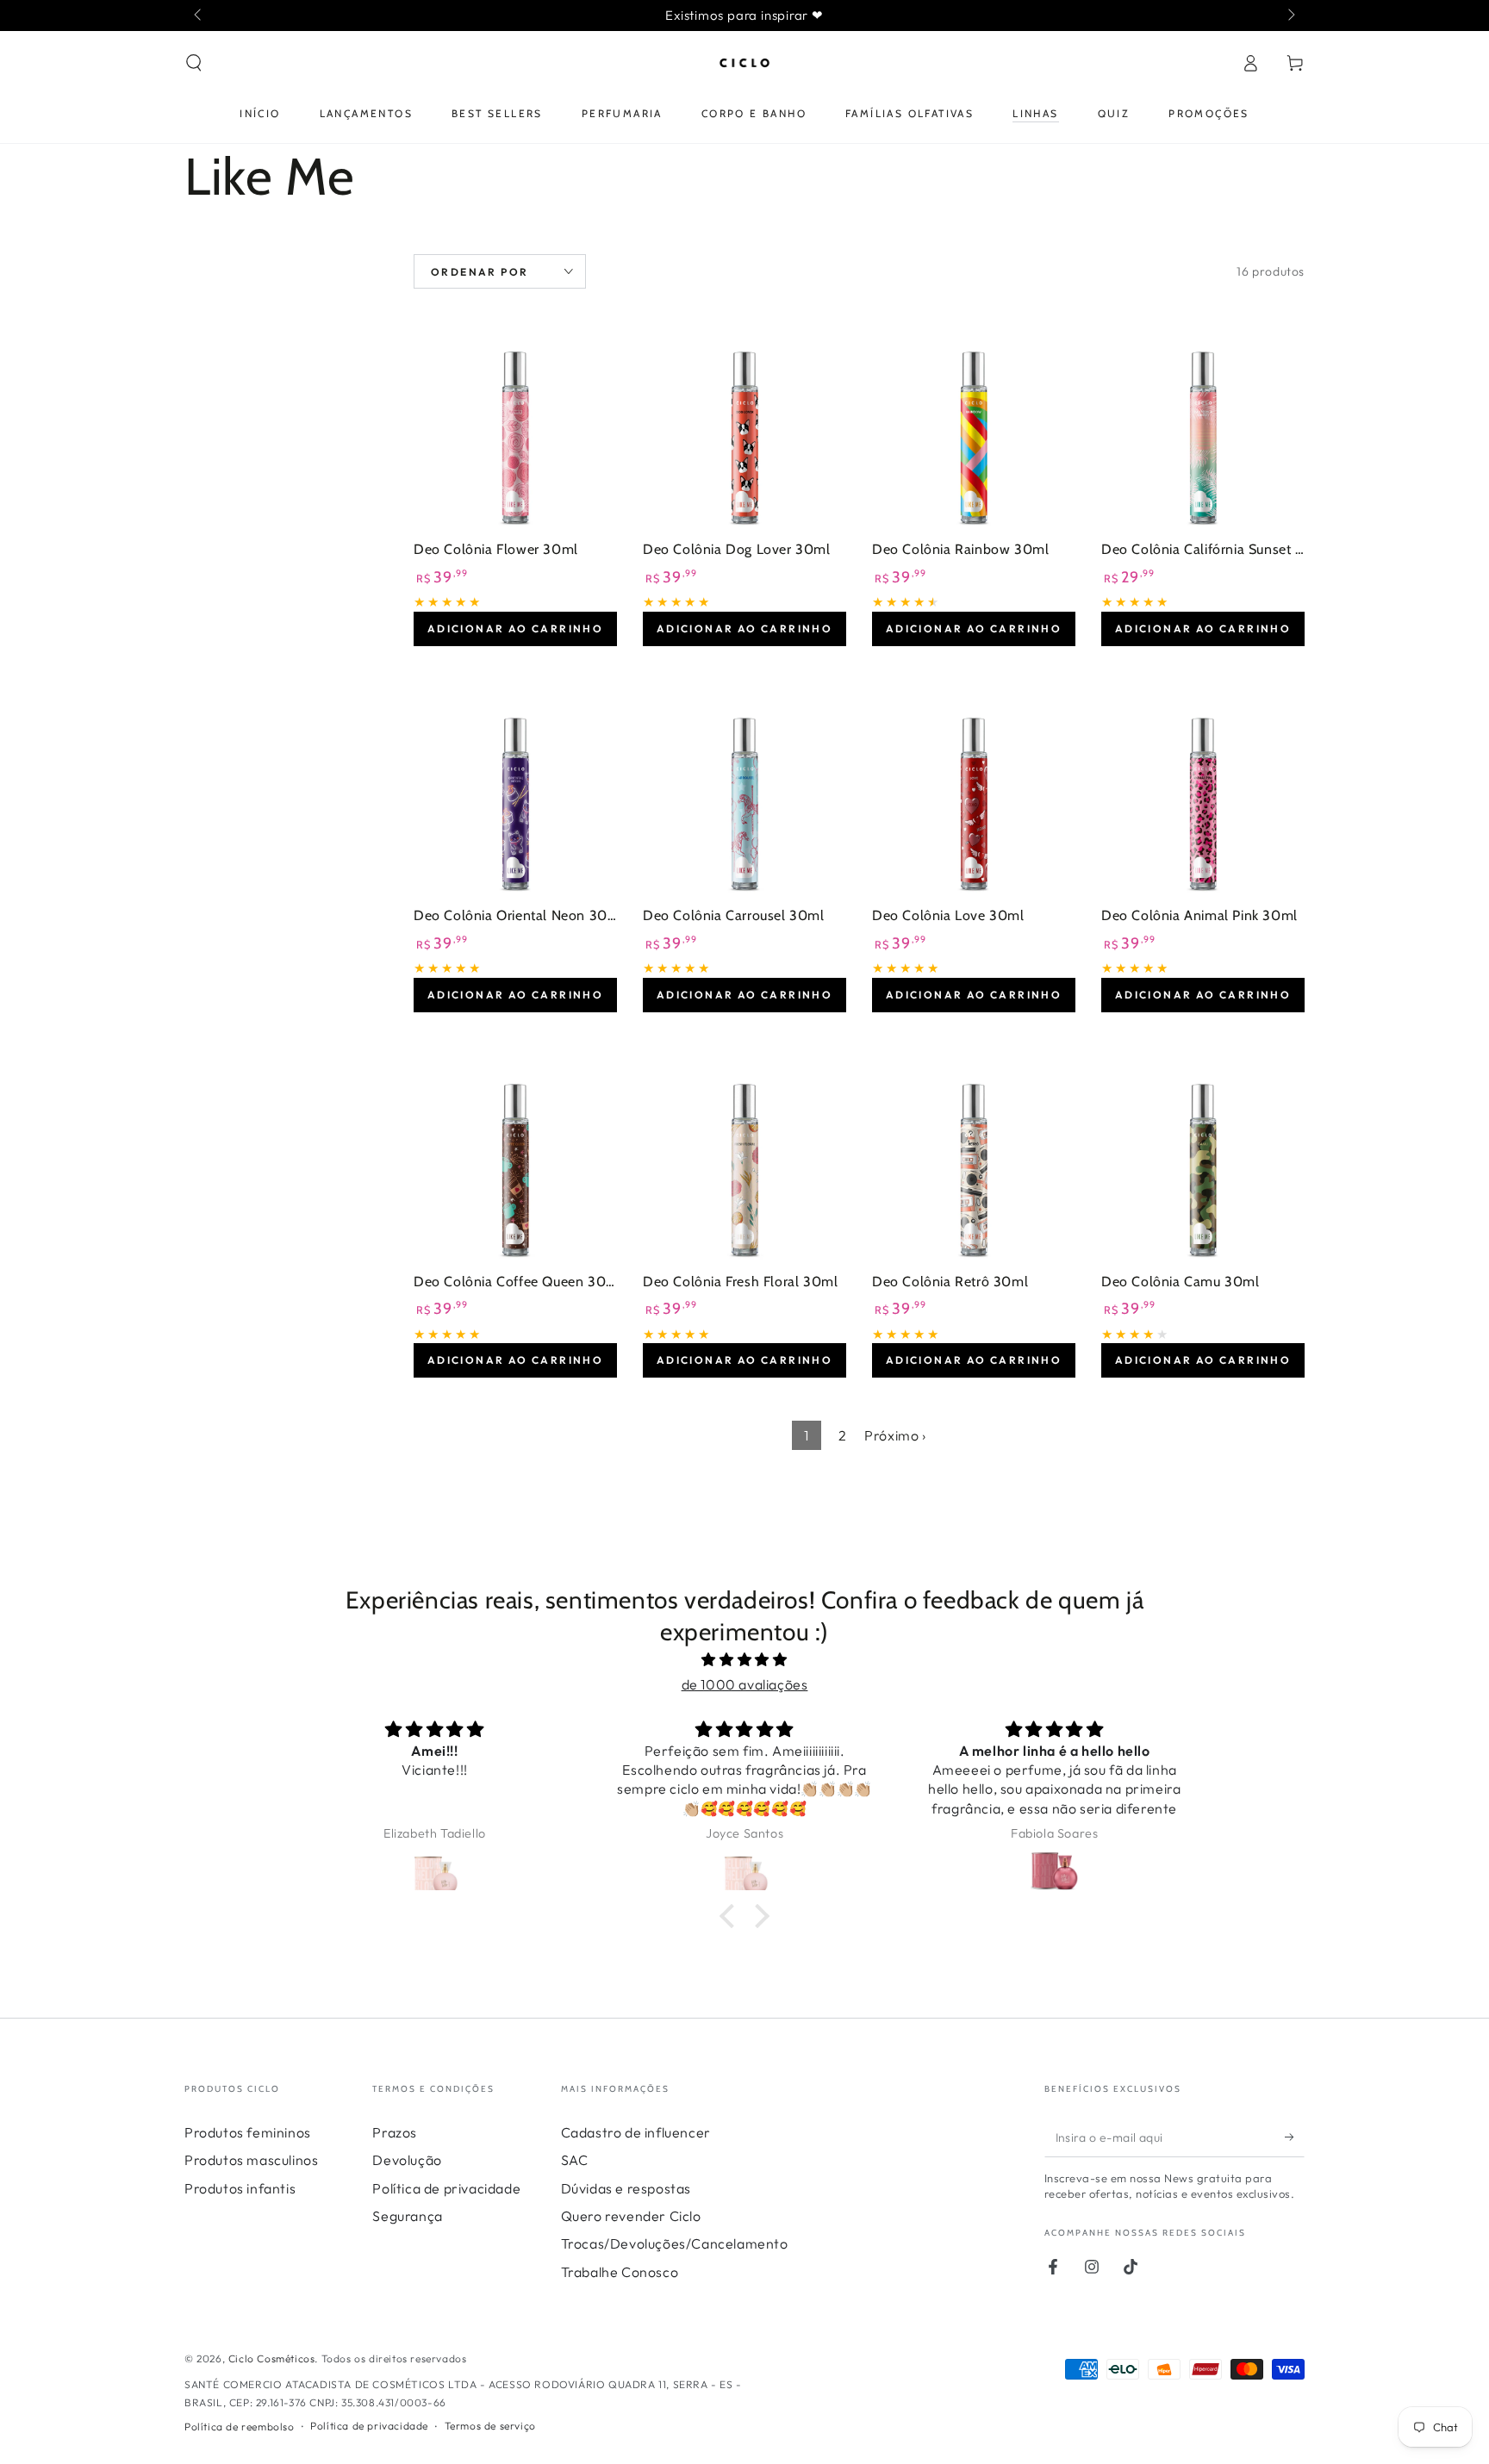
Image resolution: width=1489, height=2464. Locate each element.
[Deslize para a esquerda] (199, 16)
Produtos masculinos (251, 2160)
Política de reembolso (240, 2427)
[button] (194, 63)
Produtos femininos (248, 2132)
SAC (575, 2160)
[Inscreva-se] (1295, 2137)
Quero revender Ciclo (631, 2216)
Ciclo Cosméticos (272, 2358)
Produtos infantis (240, 2188)
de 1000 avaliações (745, 1684)
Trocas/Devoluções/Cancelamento (675, 2243)
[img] (744, 1660)
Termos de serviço (490, 2426)
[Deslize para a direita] (1290, 16)
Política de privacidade (446, 2188)
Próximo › (895, 1435)
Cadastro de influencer (636, 2132)
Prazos (395, 2132)
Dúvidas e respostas (626, 2188)
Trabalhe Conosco (620, 2272)
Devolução (407, 2160)
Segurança (407, 2216)
